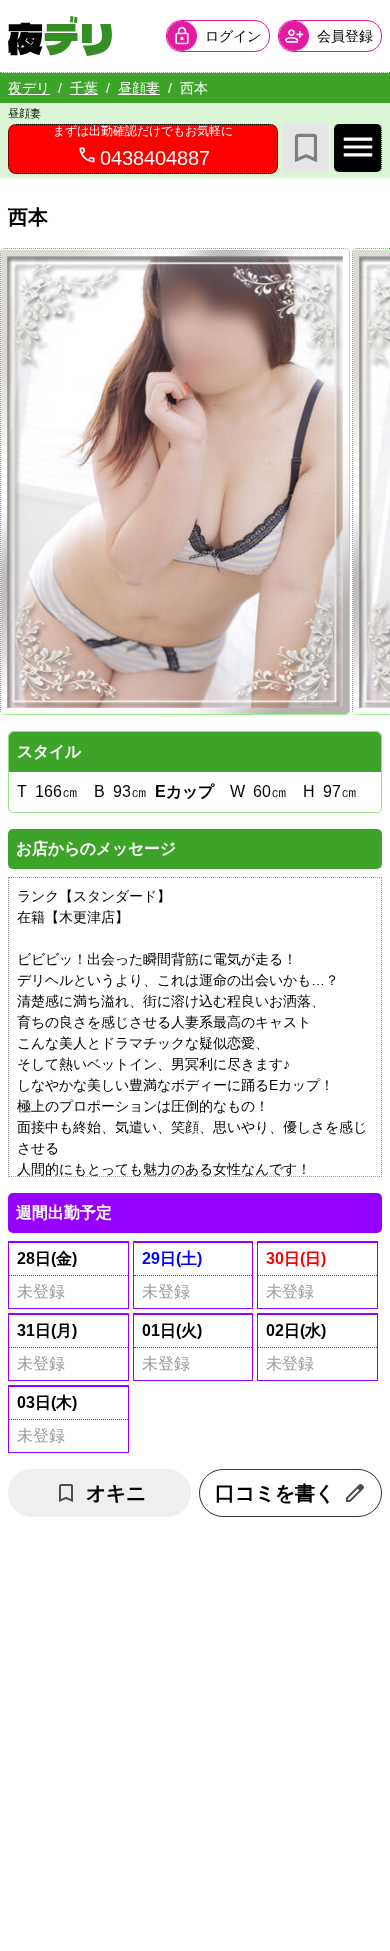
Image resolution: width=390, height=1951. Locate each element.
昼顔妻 (139, 88)
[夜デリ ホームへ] (60, 36)
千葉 (84, 88)
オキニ (116, 1493)
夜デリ (29, 88)
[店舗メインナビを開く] (358, 148)
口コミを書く (275, 1493)
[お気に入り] (306, 148)
